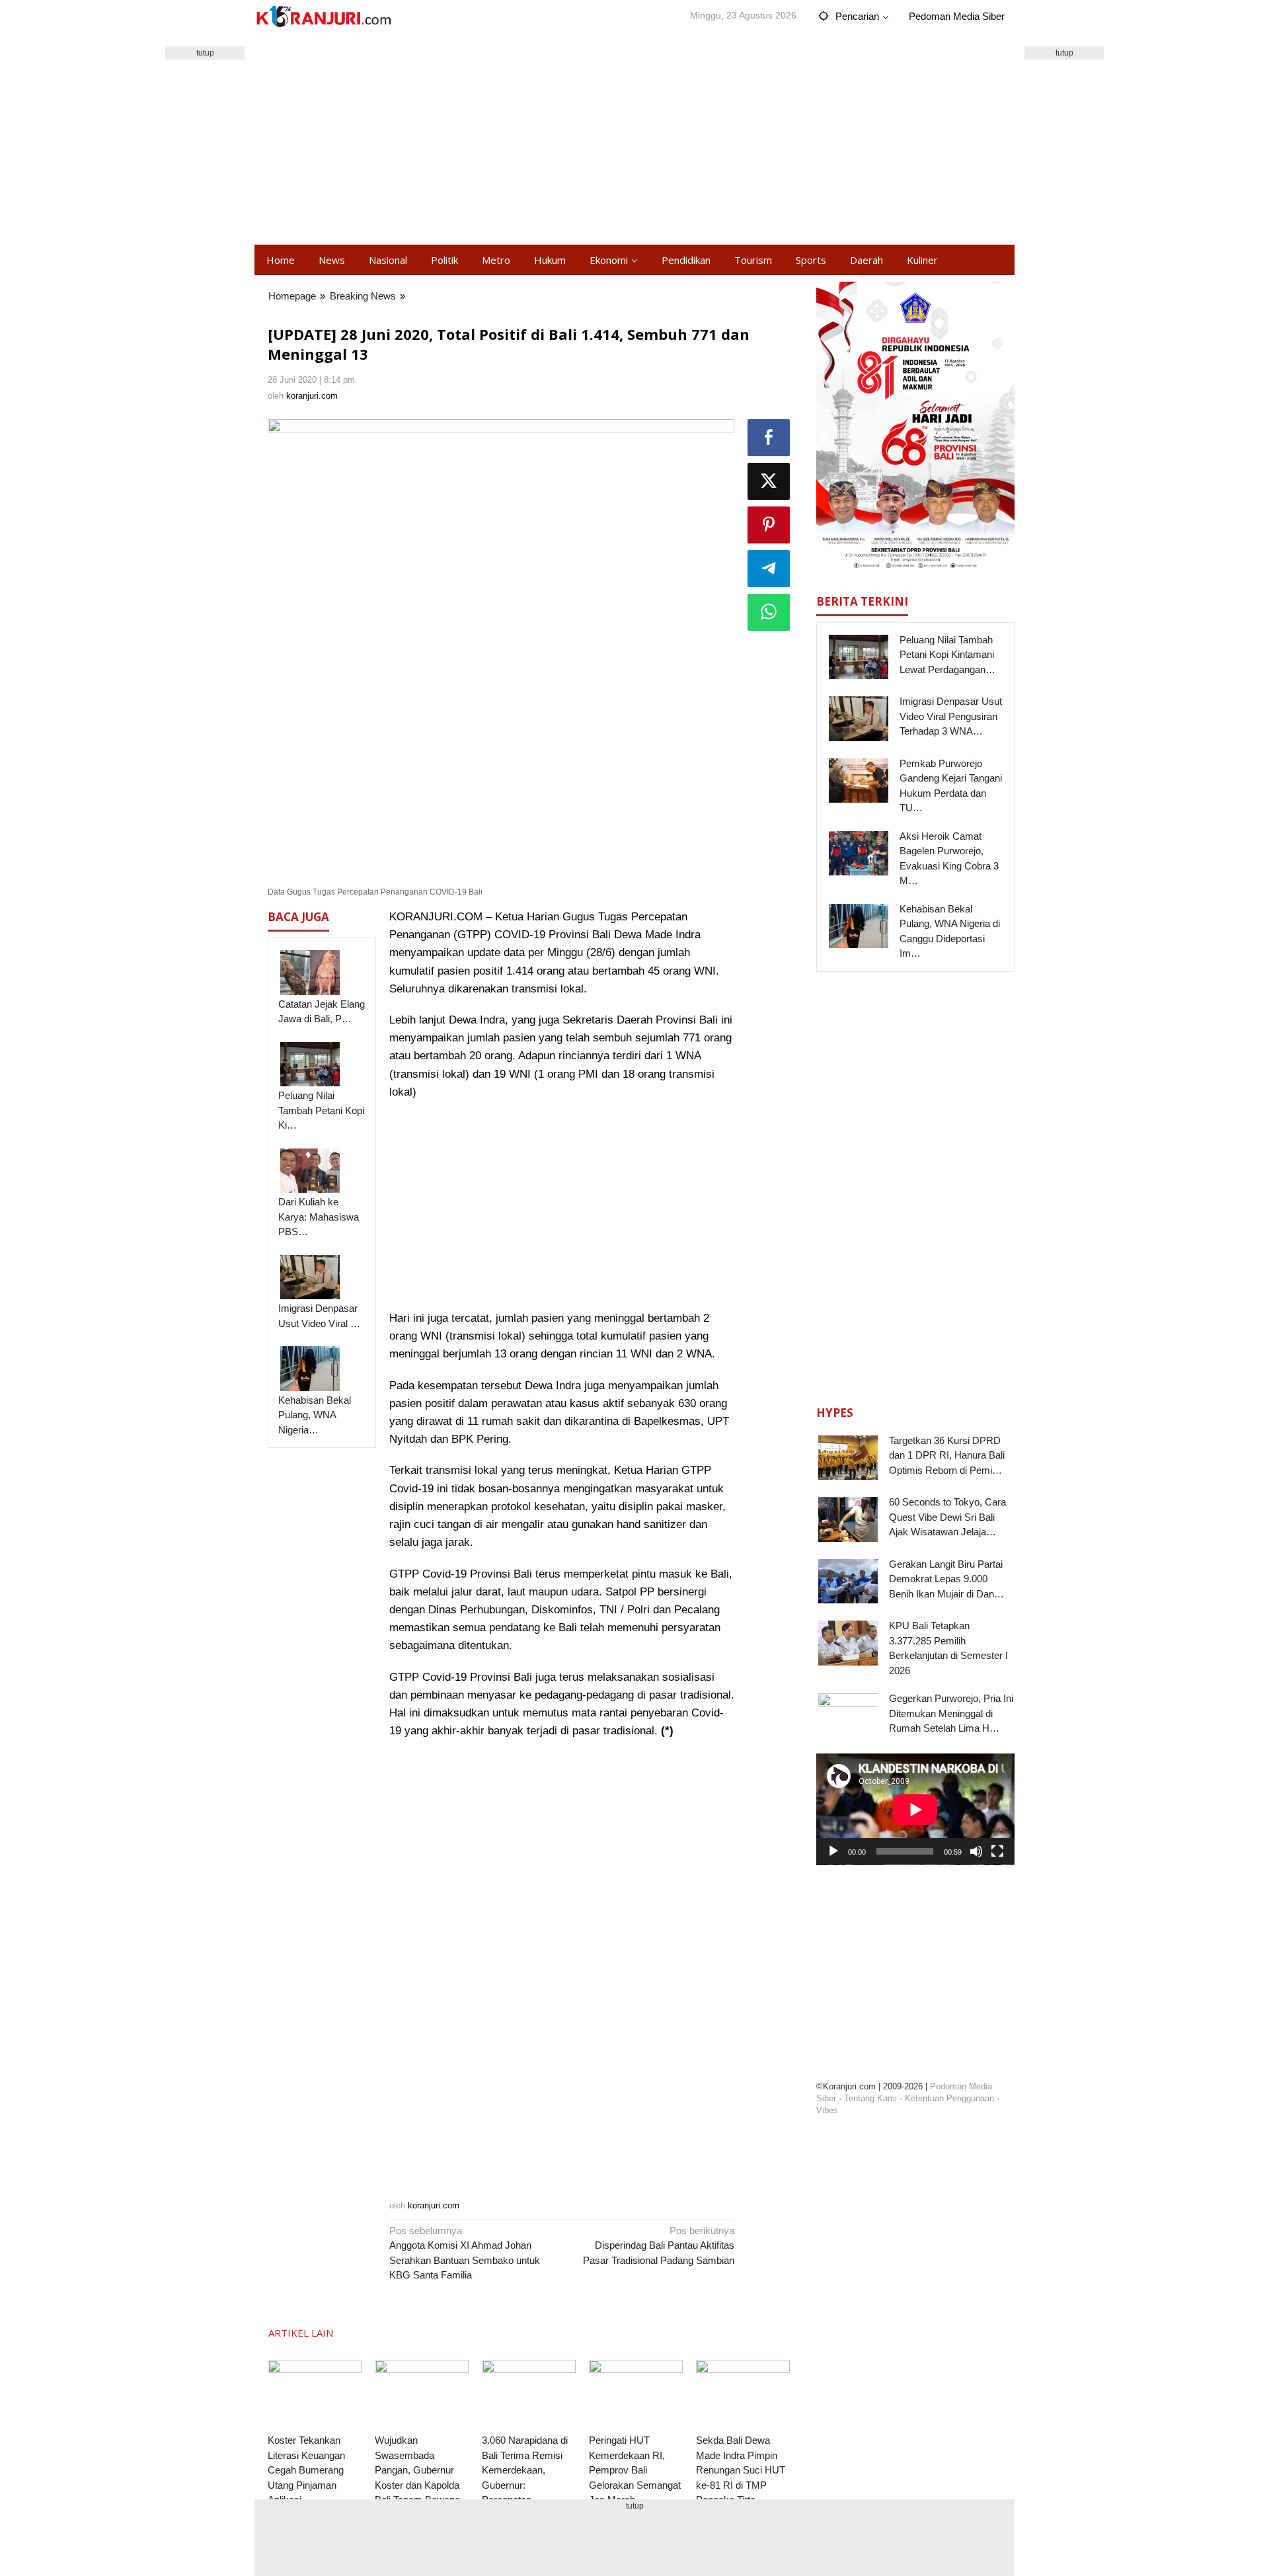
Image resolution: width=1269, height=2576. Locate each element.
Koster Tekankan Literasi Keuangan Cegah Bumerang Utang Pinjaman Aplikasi (306, 2470)
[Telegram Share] (769, 569)
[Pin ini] (769, 525)
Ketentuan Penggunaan (949, 2098)
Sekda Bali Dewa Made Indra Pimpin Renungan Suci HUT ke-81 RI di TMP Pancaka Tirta (741, 2470)
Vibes (827, 2110)
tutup (205, 53)
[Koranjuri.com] (323, 17)
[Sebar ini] (769, 438)
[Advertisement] (634, 139)
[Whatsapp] (769, 612)
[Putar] (833, 1851)
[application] (915, 1809)
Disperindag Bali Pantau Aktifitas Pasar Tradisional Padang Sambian (659, 2245)
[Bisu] (976, 1851)
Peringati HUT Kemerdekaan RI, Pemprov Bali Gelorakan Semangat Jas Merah (635, 2470)
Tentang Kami (870, 2098)
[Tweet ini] (769, 481)
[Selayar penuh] (997, 1851)
